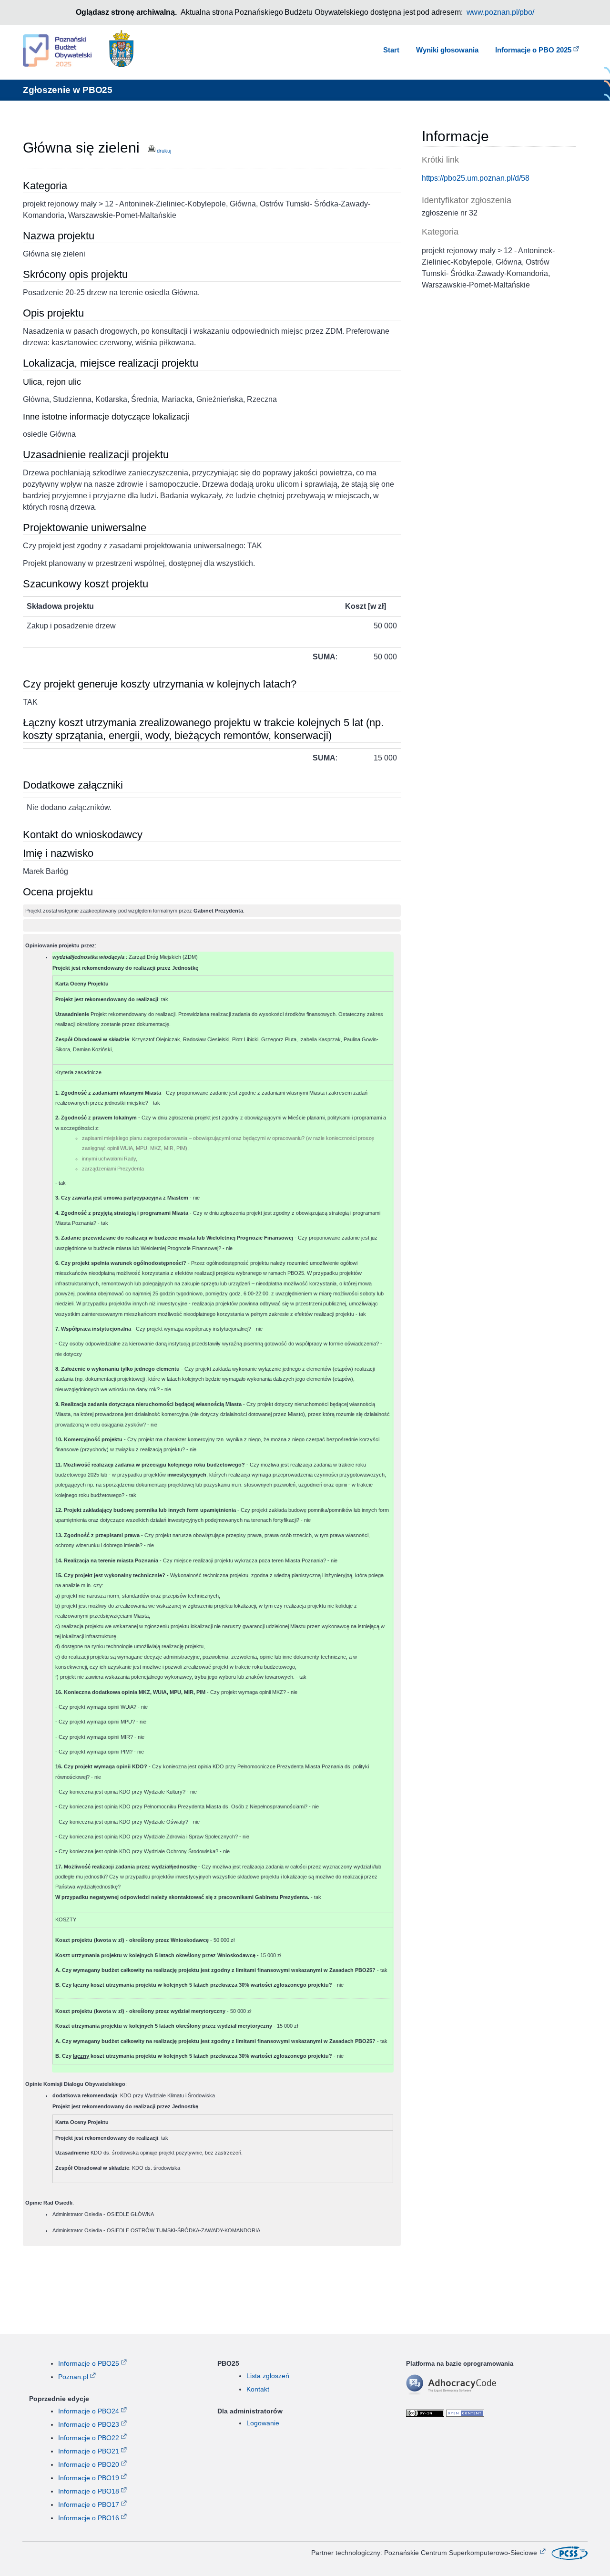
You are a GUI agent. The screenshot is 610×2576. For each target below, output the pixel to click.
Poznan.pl (73, 2377)
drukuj (163, 151)
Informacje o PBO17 (89, 2504)
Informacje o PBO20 (89, 2464)
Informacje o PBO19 (89, 2478)
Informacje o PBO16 (89, 2518)
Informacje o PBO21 (89, 2451)
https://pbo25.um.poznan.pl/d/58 (476, 178)
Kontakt (258, 2389)
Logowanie (263, 2423)
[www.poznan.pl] (122, 51)
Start (391, 50)
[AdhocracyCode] (466, 2393)
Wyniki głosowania (447, 50)
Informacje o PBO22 (89, 2438)
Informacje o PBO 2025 (533, 50)
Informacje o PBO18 (89, 2491)
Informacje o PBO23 (89, 2424)
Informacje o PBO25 (89, 2363)
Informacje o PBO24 (89, 2411)
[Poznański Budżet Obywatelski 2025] (57, 52)
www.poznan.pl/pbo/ (501, 12)
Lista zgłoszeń (268, 2376)
